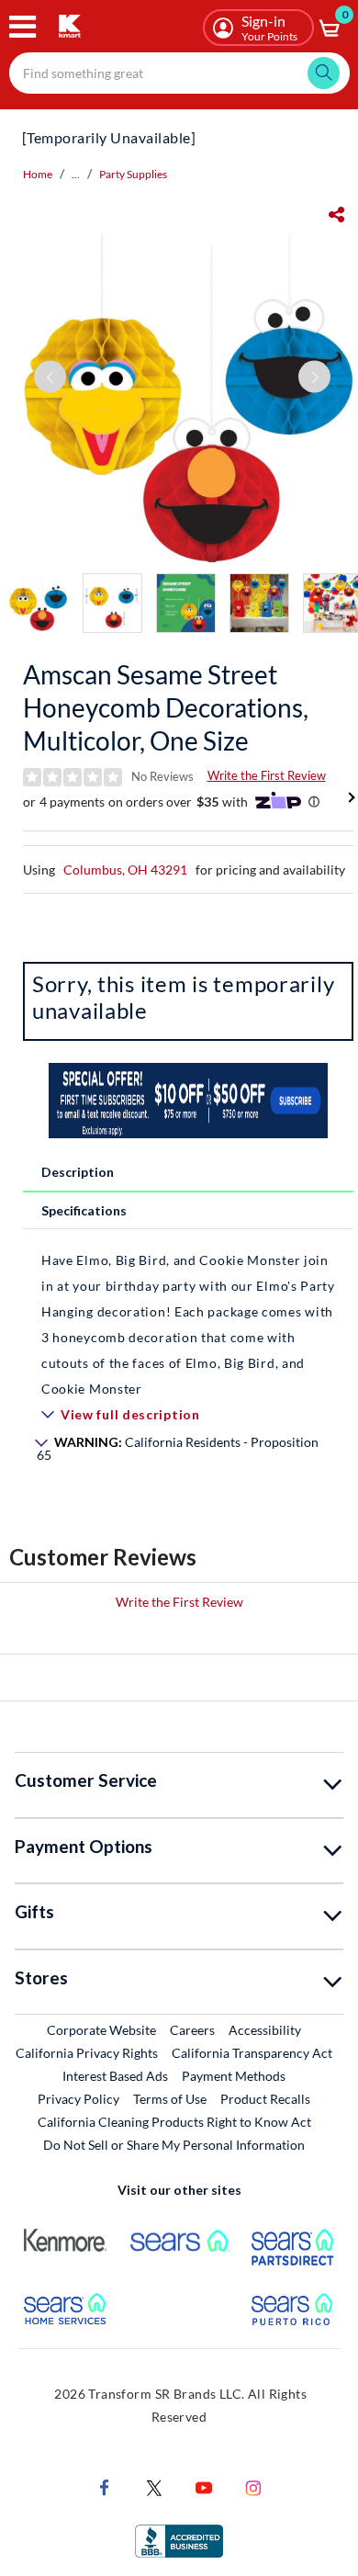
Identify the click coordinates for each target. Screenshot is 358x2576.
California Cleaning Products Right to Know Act (174, 2122)
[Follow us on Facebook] (105, 2486)
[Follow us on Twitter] (154, 2486)
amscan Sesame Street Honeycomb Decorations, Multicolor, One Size (166, 707)
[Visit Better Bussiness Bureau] (179, 2540)
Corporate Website (102, 2029)
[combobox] (179, 73)
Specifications (84, 1210)
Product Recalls (266, 2098)
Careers (193, 2029)
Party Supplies (133, 174)
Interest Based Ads (115, 2076)
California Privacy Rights (87, 2053)
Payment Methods (234, 2076)
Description (78, 1172)
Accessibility (265, 2030)
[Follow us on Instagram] (253, 2486)
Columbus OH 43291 (125, 870)
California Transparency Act (252, 2053)
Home (38, 174)
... (76, 174)
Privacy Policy (78, 2099)
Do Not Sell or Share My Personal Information (174, 2145)
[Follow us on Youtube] (204, 2486)
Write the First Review (267, 775)
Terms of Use (170, 2099)
